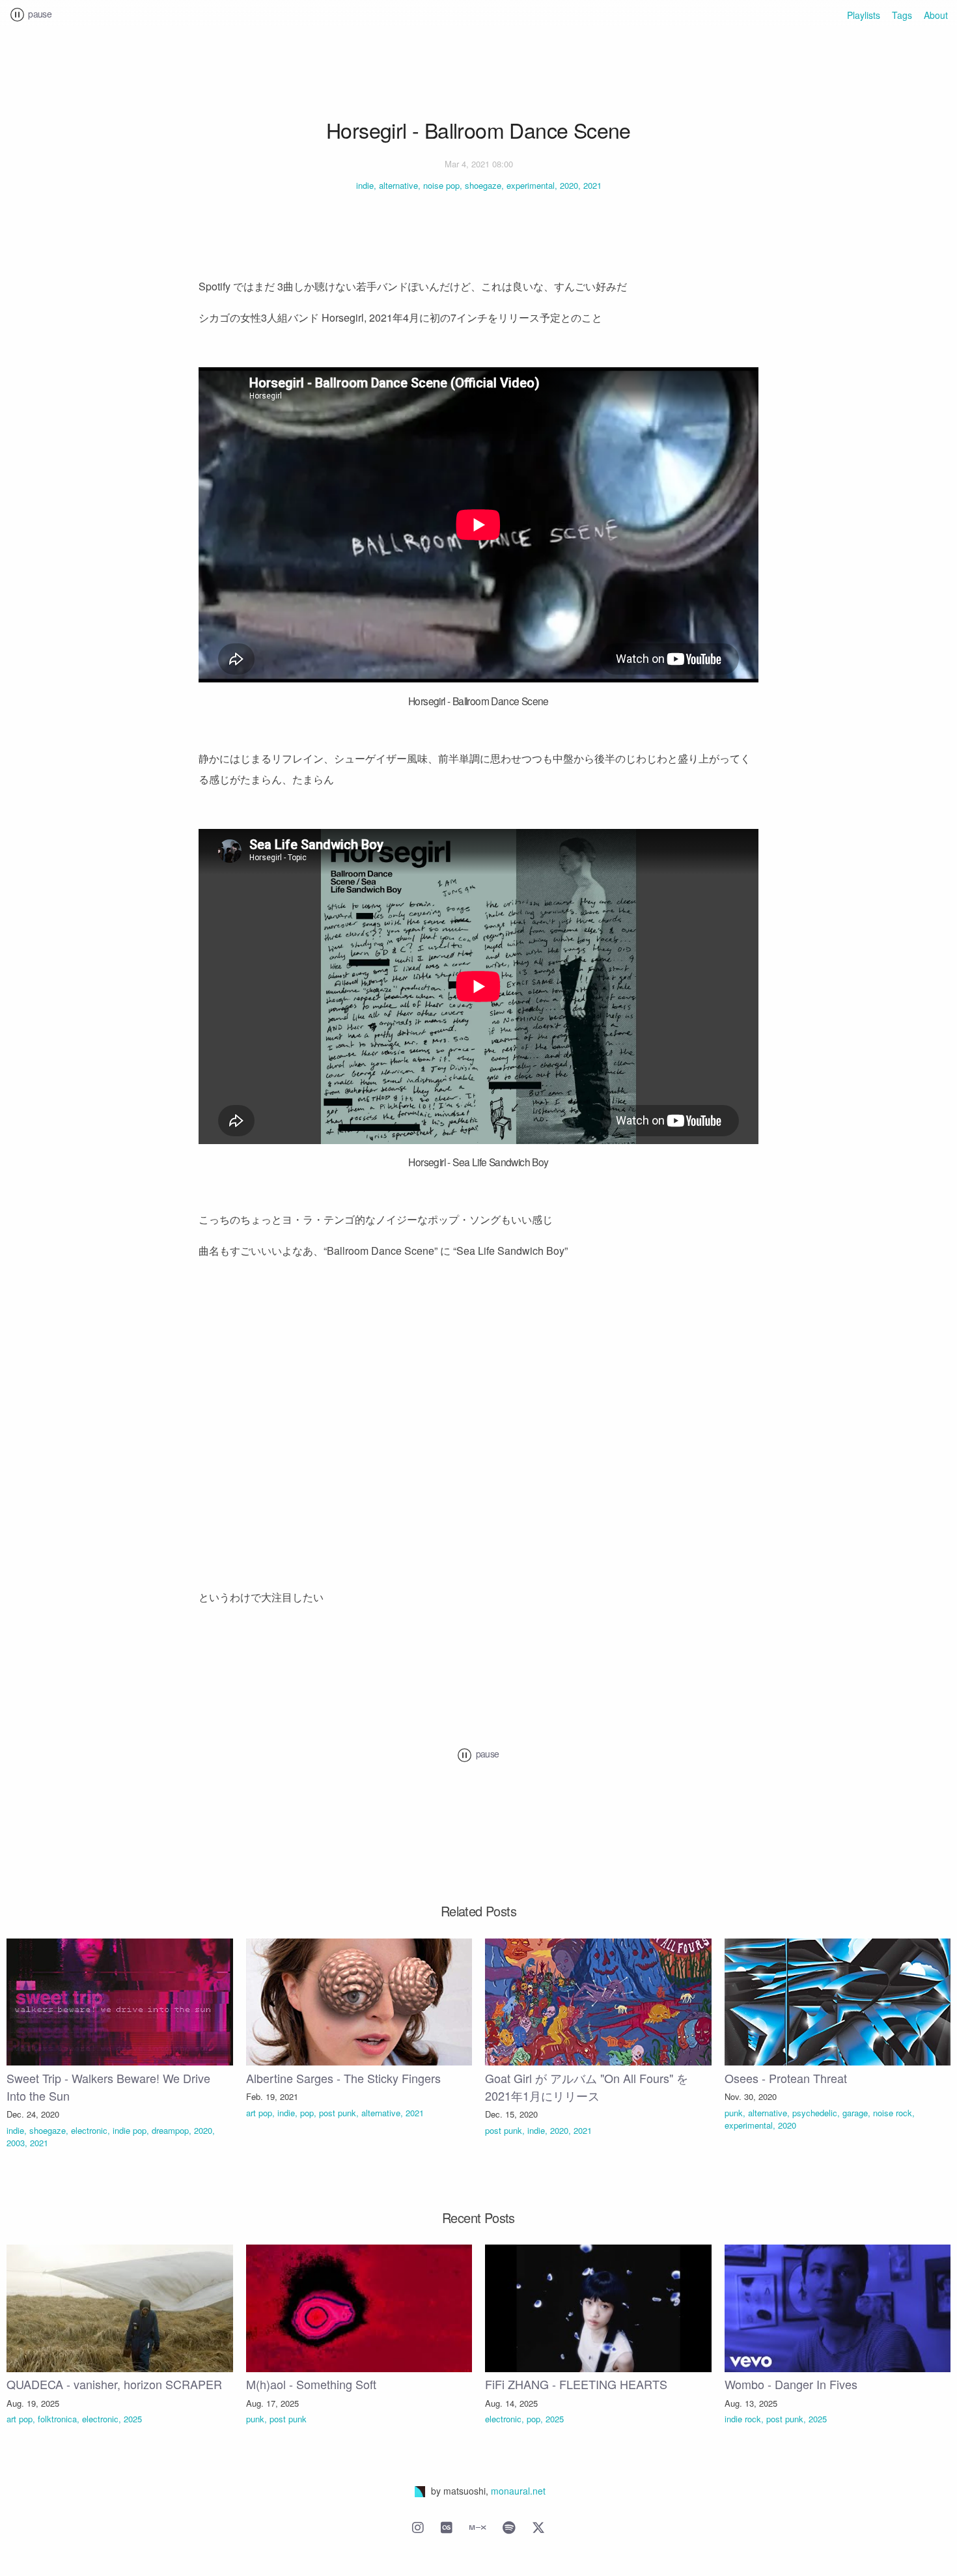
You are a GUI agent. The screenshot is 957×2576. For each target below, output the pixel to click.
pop (307, 2113)
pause (39, 14)
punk (734, 2113)
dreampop (170, 2130)
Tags (902, 16)
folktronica (57, 2419)
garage (855, 2113)
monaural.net (518, 2491)
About (936, 16)
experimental (531, 185)
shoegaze (483, 185)
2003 (16, 2143)
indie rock (743, 2419)
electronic (89, 2130)
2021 (592, 185)
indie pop (130, 2130)
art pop (259, 2113)
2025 (133, 2419)
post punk (338, 2113)
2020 (569, 185)
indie (365, 185)
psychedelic (815, 2113)
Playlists (864, 16)
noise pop (441, 185)
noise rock (893, 2113)
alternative (398, 185)
